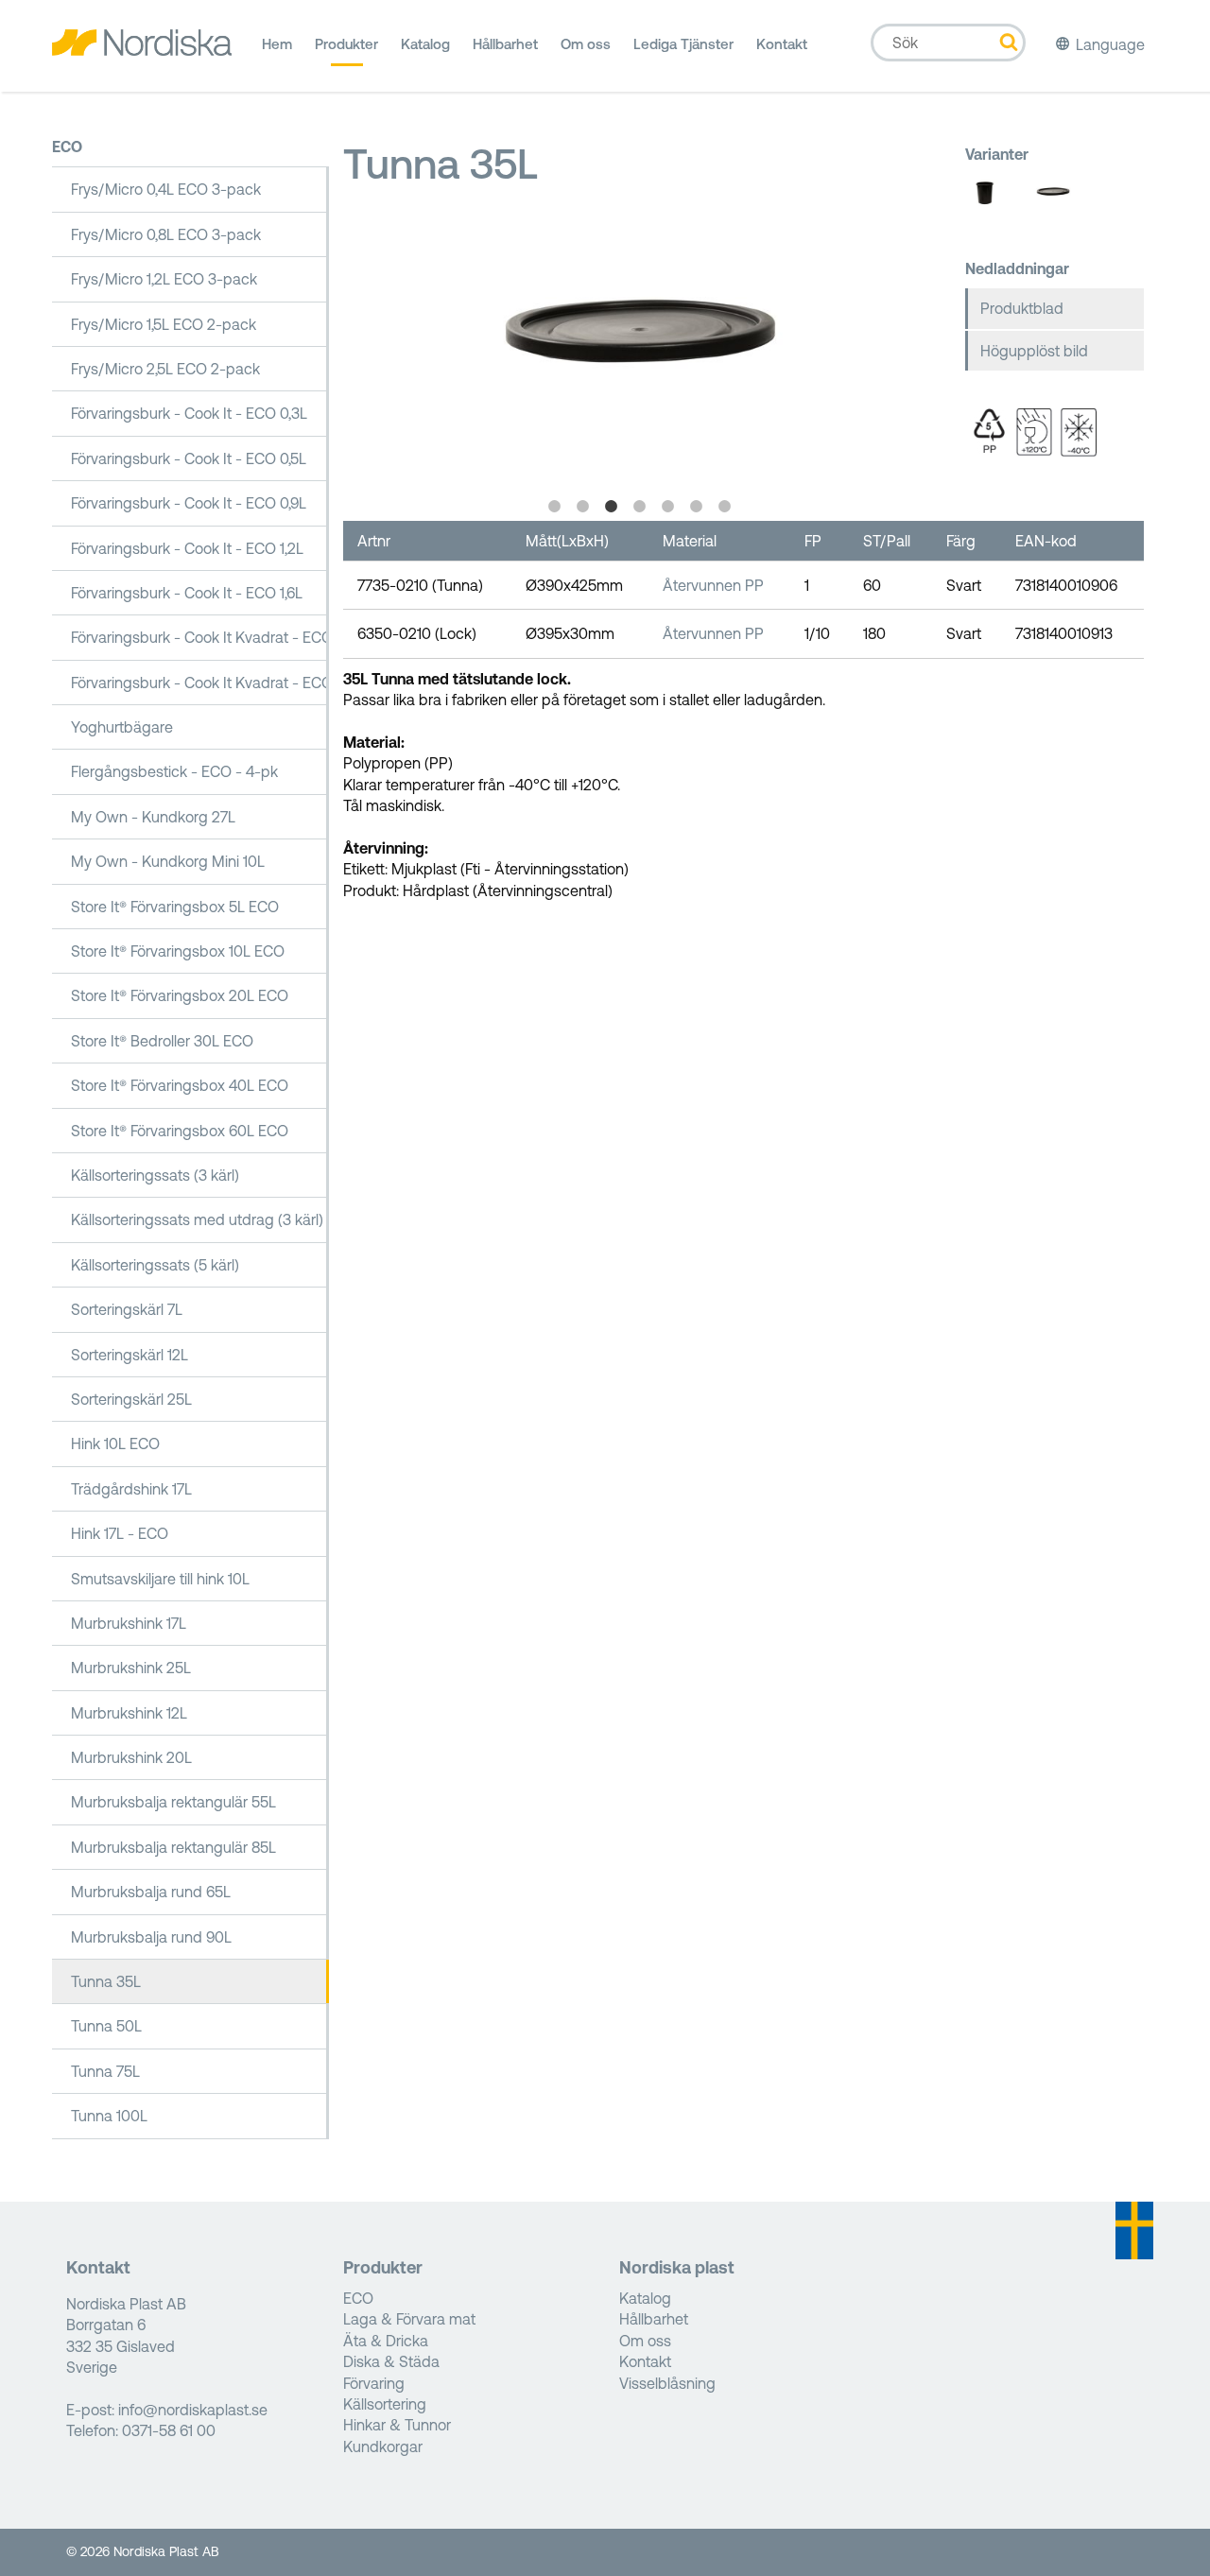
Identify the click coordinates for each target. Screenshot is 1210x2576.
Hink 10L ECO (115, 1444)
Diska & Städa (391, 2361)
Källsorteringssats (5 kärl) (155, 1265)
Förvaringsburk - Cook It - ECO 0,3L (189, 413)
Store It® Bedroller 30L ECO (162, 1041)
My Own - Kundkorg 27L (153, 817)
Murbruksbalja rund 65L (151, 1892)
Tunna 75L (105, 2071)
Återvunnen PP (713, 585)
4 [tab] (640, 507)
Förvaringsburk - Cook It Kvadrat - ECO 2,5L (200, 683)
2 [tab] (583, 507)
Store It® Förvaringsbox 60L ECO (180, 1131)
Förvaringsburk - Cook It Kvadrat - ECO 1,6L (200, 637)
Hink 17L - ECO (120, 1533)
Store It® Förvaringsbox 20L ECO (180, 995)
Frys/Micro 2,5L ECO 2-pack (165, 369)
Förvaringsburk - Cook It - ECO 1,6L (187, 593)
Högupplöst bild (1034, 351)
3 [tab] (612, 507)
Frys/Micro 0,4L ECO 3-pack (166, 189)
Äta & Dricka (386, 2341)
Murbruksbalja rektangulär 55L (173, 1802)
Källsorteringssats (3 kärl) (155, 1175)
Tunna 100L (109, 2116)
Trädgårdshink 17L (131, 1489)
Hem (277, 44)
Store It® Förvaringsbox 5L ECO (175, 907)
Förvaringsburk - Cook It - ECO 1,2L (187, 548)
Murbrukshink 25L (131, 1668)
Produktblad (1022, 308)
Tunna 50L (106, 2026)
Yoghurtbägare (122, 727)
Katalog (425, 44)
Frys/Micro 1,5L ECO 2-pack (164, 324)
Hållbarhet (505, 44)
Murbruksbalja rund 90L (151, 1937)
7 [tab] (725, 507)
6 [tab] (697, 507)
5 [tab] (668, 507)
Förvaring (374, 2383)
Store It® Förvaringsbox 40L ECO (180, 1085)
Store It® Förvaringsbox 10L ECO (178, 951)
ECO (67, 147)
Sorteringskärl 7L (127, 1309)
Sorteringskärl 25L (131, 1399)
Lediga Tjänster (683, 44)
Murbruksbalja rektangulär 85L (173, 1847)
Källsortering (385, 2404)
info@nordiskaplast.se (193, 2410)
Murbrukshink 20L (131, 1757)
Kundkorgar (383, 2446)
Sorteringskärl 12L (130, 1355)
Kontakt (782, 44)
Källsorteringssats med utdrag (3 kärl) (197, 1219)
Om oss (586, 44)
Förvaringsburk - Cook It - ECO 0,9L (189, 503)
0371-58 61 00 (169, 2430)
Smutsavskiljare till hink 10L (160, 1579)
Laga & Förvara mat (409, 2319)
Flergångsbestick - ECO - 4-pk (174, 771)
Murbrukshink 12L (129, 1713)
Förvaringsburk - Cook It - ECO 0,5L (189, 458)
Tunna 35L (106, 1981)
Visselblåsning (667, 2383)
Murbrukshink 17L (129, 1623)
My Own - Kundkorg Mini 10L (168, 861)
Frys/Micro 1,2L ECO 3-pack (164, 279)
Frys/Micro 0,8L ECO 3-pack (166, 234)
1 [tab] (555, 507)
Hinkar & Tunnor (397, 2425)
